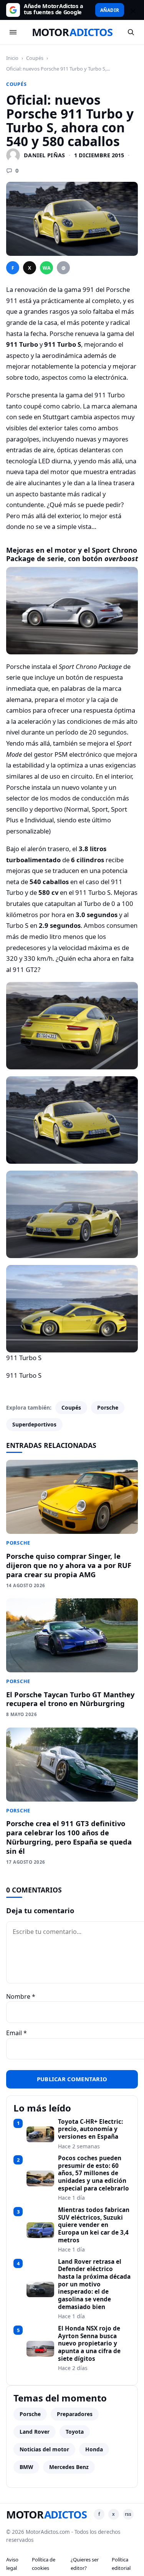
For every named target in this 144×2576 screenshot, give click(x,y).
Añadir (110, 10)
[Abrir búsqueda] (131, 32)
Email (17, 2033)
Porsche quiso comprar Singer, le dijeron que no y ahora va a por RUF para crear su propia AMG (69, 1565)
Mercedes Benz (69, 2467)
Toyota (75, 2432)
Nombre (21, 1996)
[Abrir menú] (13, 32)
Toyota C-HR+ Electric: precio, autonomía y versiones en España (90, 2129)
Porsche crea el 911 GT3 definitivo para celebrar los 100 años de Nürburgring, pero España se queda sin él (69, 1837)
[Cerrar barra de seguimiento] (132, 10)
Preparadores (75, 2414)
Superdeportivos (34, 1424)
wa (46, 268)
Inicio (12, 58)
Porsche (108, 1407)
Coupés (35, 58)
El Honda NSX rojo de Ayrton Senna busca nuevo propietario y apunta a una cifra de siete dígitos (89, 2344)
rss (128, 2514)
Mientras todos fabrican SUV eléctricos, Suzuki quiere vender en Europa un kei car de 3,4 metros (94, 2225)
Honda (94, 2449)
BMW (26, 2467)
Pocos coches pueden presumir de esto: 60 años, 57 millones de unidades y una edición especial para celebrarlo (94, 2173)
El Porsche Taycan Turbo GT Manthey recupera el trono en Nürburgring (70, 1699)
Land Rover (35, 2432)
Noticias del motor (44, 2449)
